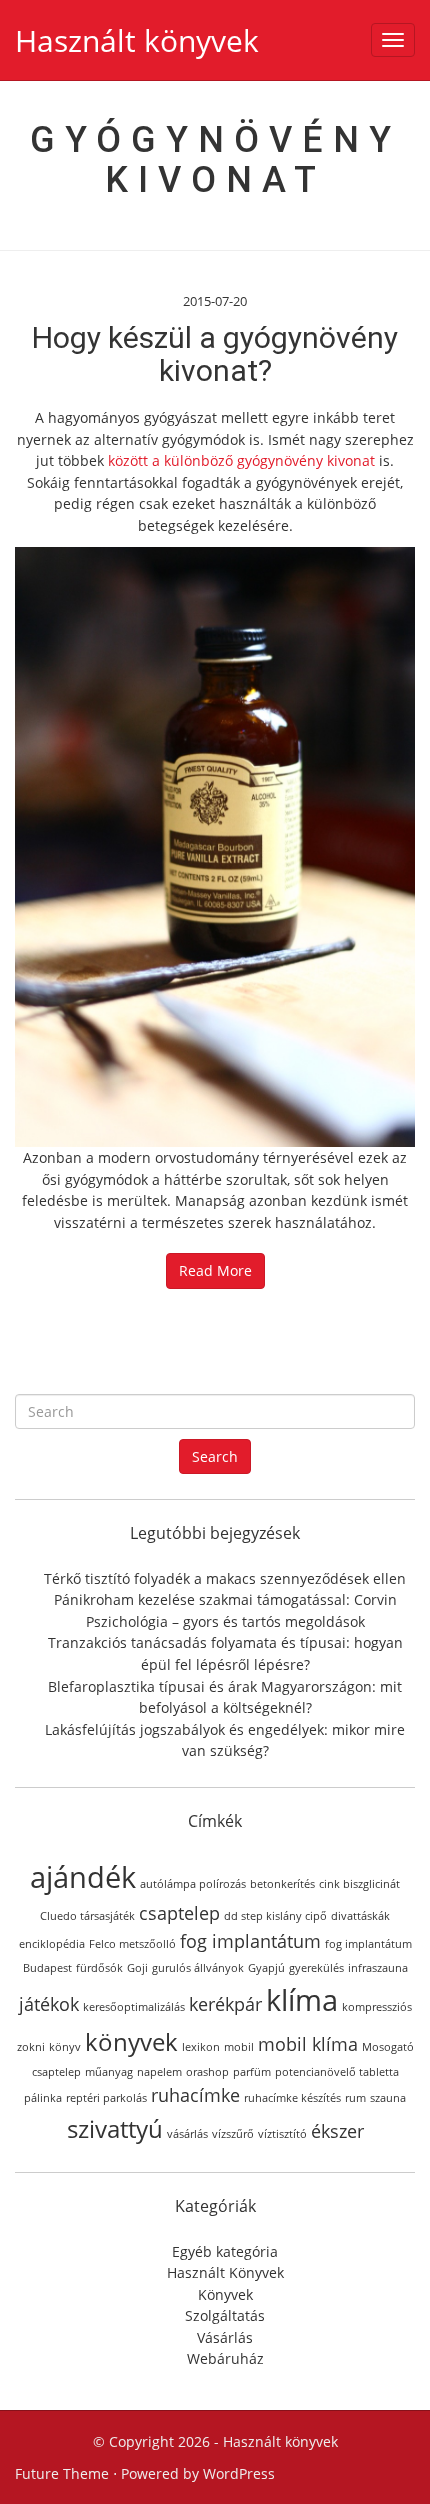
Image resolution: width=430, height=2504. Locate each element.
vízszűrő (233, 2134)
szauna (388, 2098)
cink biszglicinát (359, 1884)
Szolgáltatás (225, 2315)
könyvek (131, 2041)
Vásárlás (225, 2337)
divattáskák (360, 1916)
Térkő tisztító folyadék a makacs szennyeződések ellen (225, 1578)
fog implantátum (250, 1941)
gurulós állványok (198, 1968)
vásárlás (187, 2134)
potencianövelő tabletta (337, 2072)
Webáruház (225, 2358)
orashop (207, 2072)
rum (355, 2098)
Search (215, 1456)
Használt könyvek (137, 40)
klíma (302, 2000)
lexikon (201, 2047)
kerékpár (225, 2004)
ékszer (337, 2131)
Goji (137, 1968)
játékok (49, 2004)
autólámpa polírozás (193, 1884)
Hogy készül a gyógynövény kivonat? (215, 354)
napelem (159, 2072)
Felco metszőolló (132, 1944)
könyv (65, 2047)
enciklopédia (52, 1944)
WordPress (239, 2473)
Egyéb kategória (225, 2251)
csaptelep (179, 1913)
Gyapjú (266, 1968)
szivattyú (115, 2128)
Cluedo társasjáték (87, 1916)
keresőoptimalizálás (134, 2007)
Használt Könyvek (225, 2272)
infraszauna (378, 1968)
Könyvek (225, 2294)
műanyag (109, 2072)
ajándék (83, 1877)
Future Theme (62, 2473)
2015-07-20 (215, 301)
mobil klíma (308, 2044)
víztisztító (282, 2134)
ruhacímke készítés (292, 2098)
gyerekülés (316, 1968)
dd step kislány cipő (275, 1916)
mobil (239, 2047)
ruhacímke (195, 2095)
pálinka (43, 2098)
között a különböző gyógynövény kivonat (241, 460)
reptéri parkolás (106, 2098)
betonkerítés (282, 1884)
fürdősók (99, 1968)
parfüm (252, 2072)
